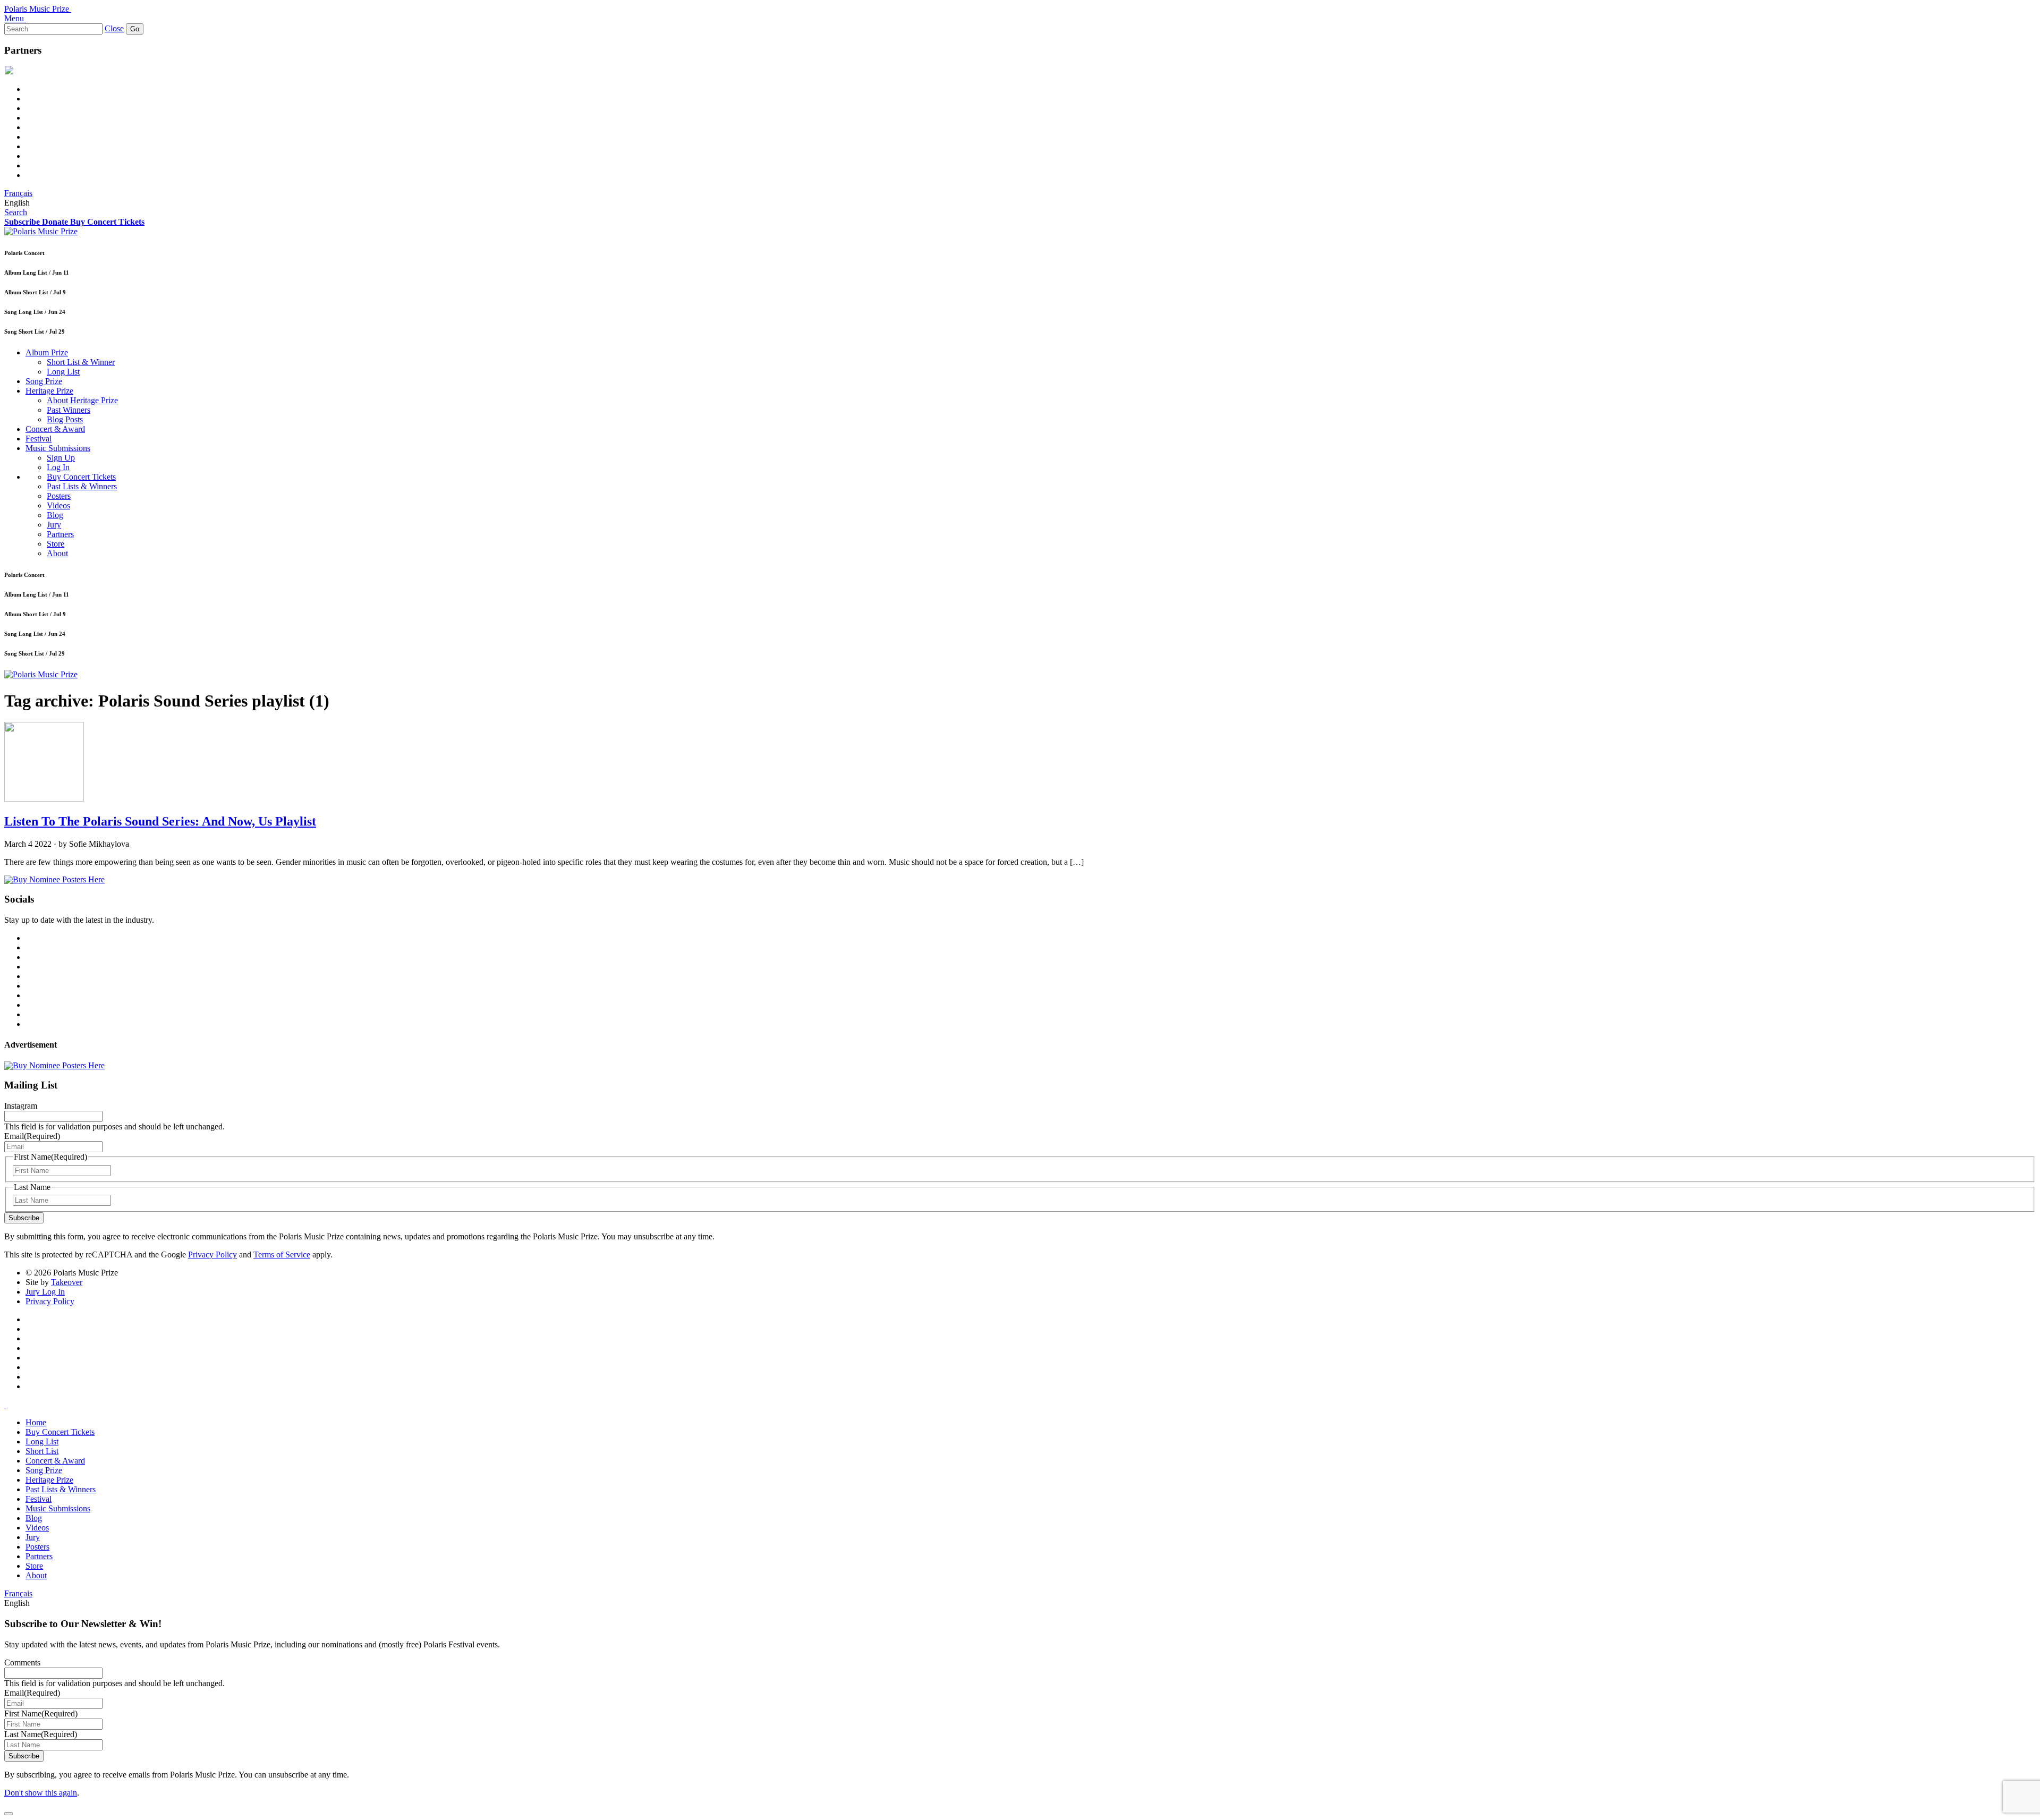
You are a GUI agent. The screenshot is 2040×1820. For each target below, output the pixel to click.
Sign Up (61, 458)
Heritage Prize (49, 391)
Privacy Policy (212, 1255)
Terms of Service (282, 1255)
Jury (54, 525)
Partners (60, 534)
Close (114, 28)
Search (16, 212)
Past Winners (69, 410)
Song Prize (44, 381)
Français (18, 193)
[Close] (8, 1814)
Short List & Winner (81, 362)
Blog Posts (65, 419)
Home (36, 1422)
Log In (58, 467)
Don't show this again (41, 1793)
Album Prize (47, 352)
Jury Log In (45, 1292)
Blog (55, 515)
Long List (63, 372)
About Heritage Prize (82, 400)
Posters (59, 496)
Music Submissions (58, 448)
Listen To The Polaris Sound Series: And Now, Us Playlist (160, 821)
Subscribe (24, 1218)
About (57, 553)
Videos (58, 505)
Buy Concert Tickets (81, 477)
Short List (42, 1451)
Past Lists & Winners (82, 486)
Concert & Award (55, 429)
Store (56, 544)
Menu (14, 18)
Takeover (67, 1282)
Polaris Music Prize (37, 9)
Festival (39, 439)
